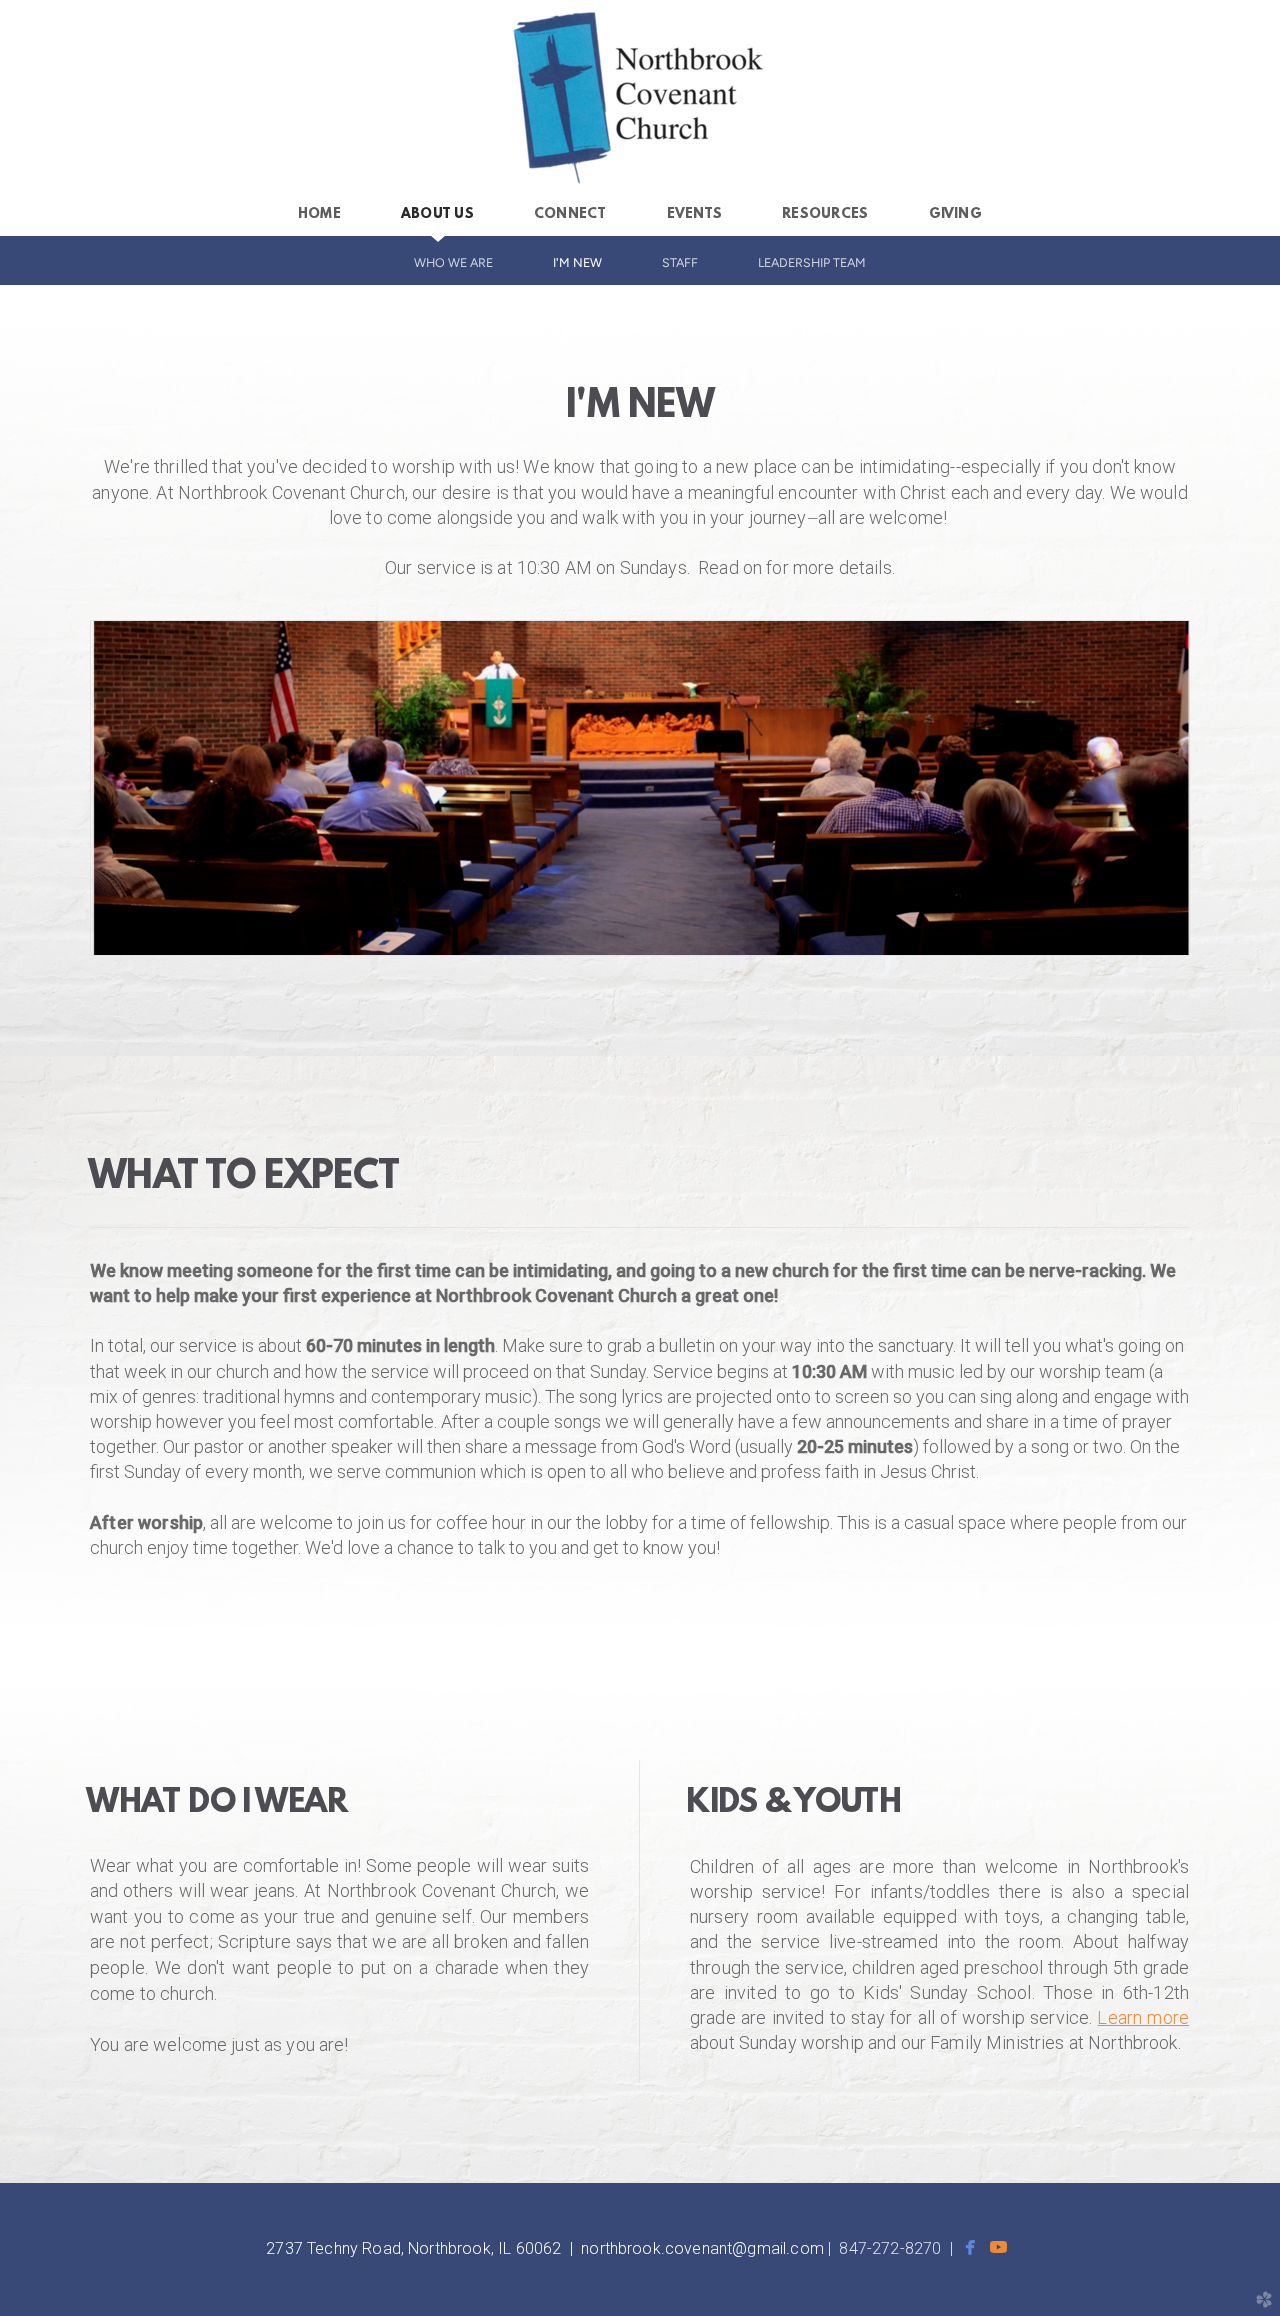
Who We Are (453, 262)
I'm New (577, 262)
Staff (680, 262)
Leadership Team (812, 262)
